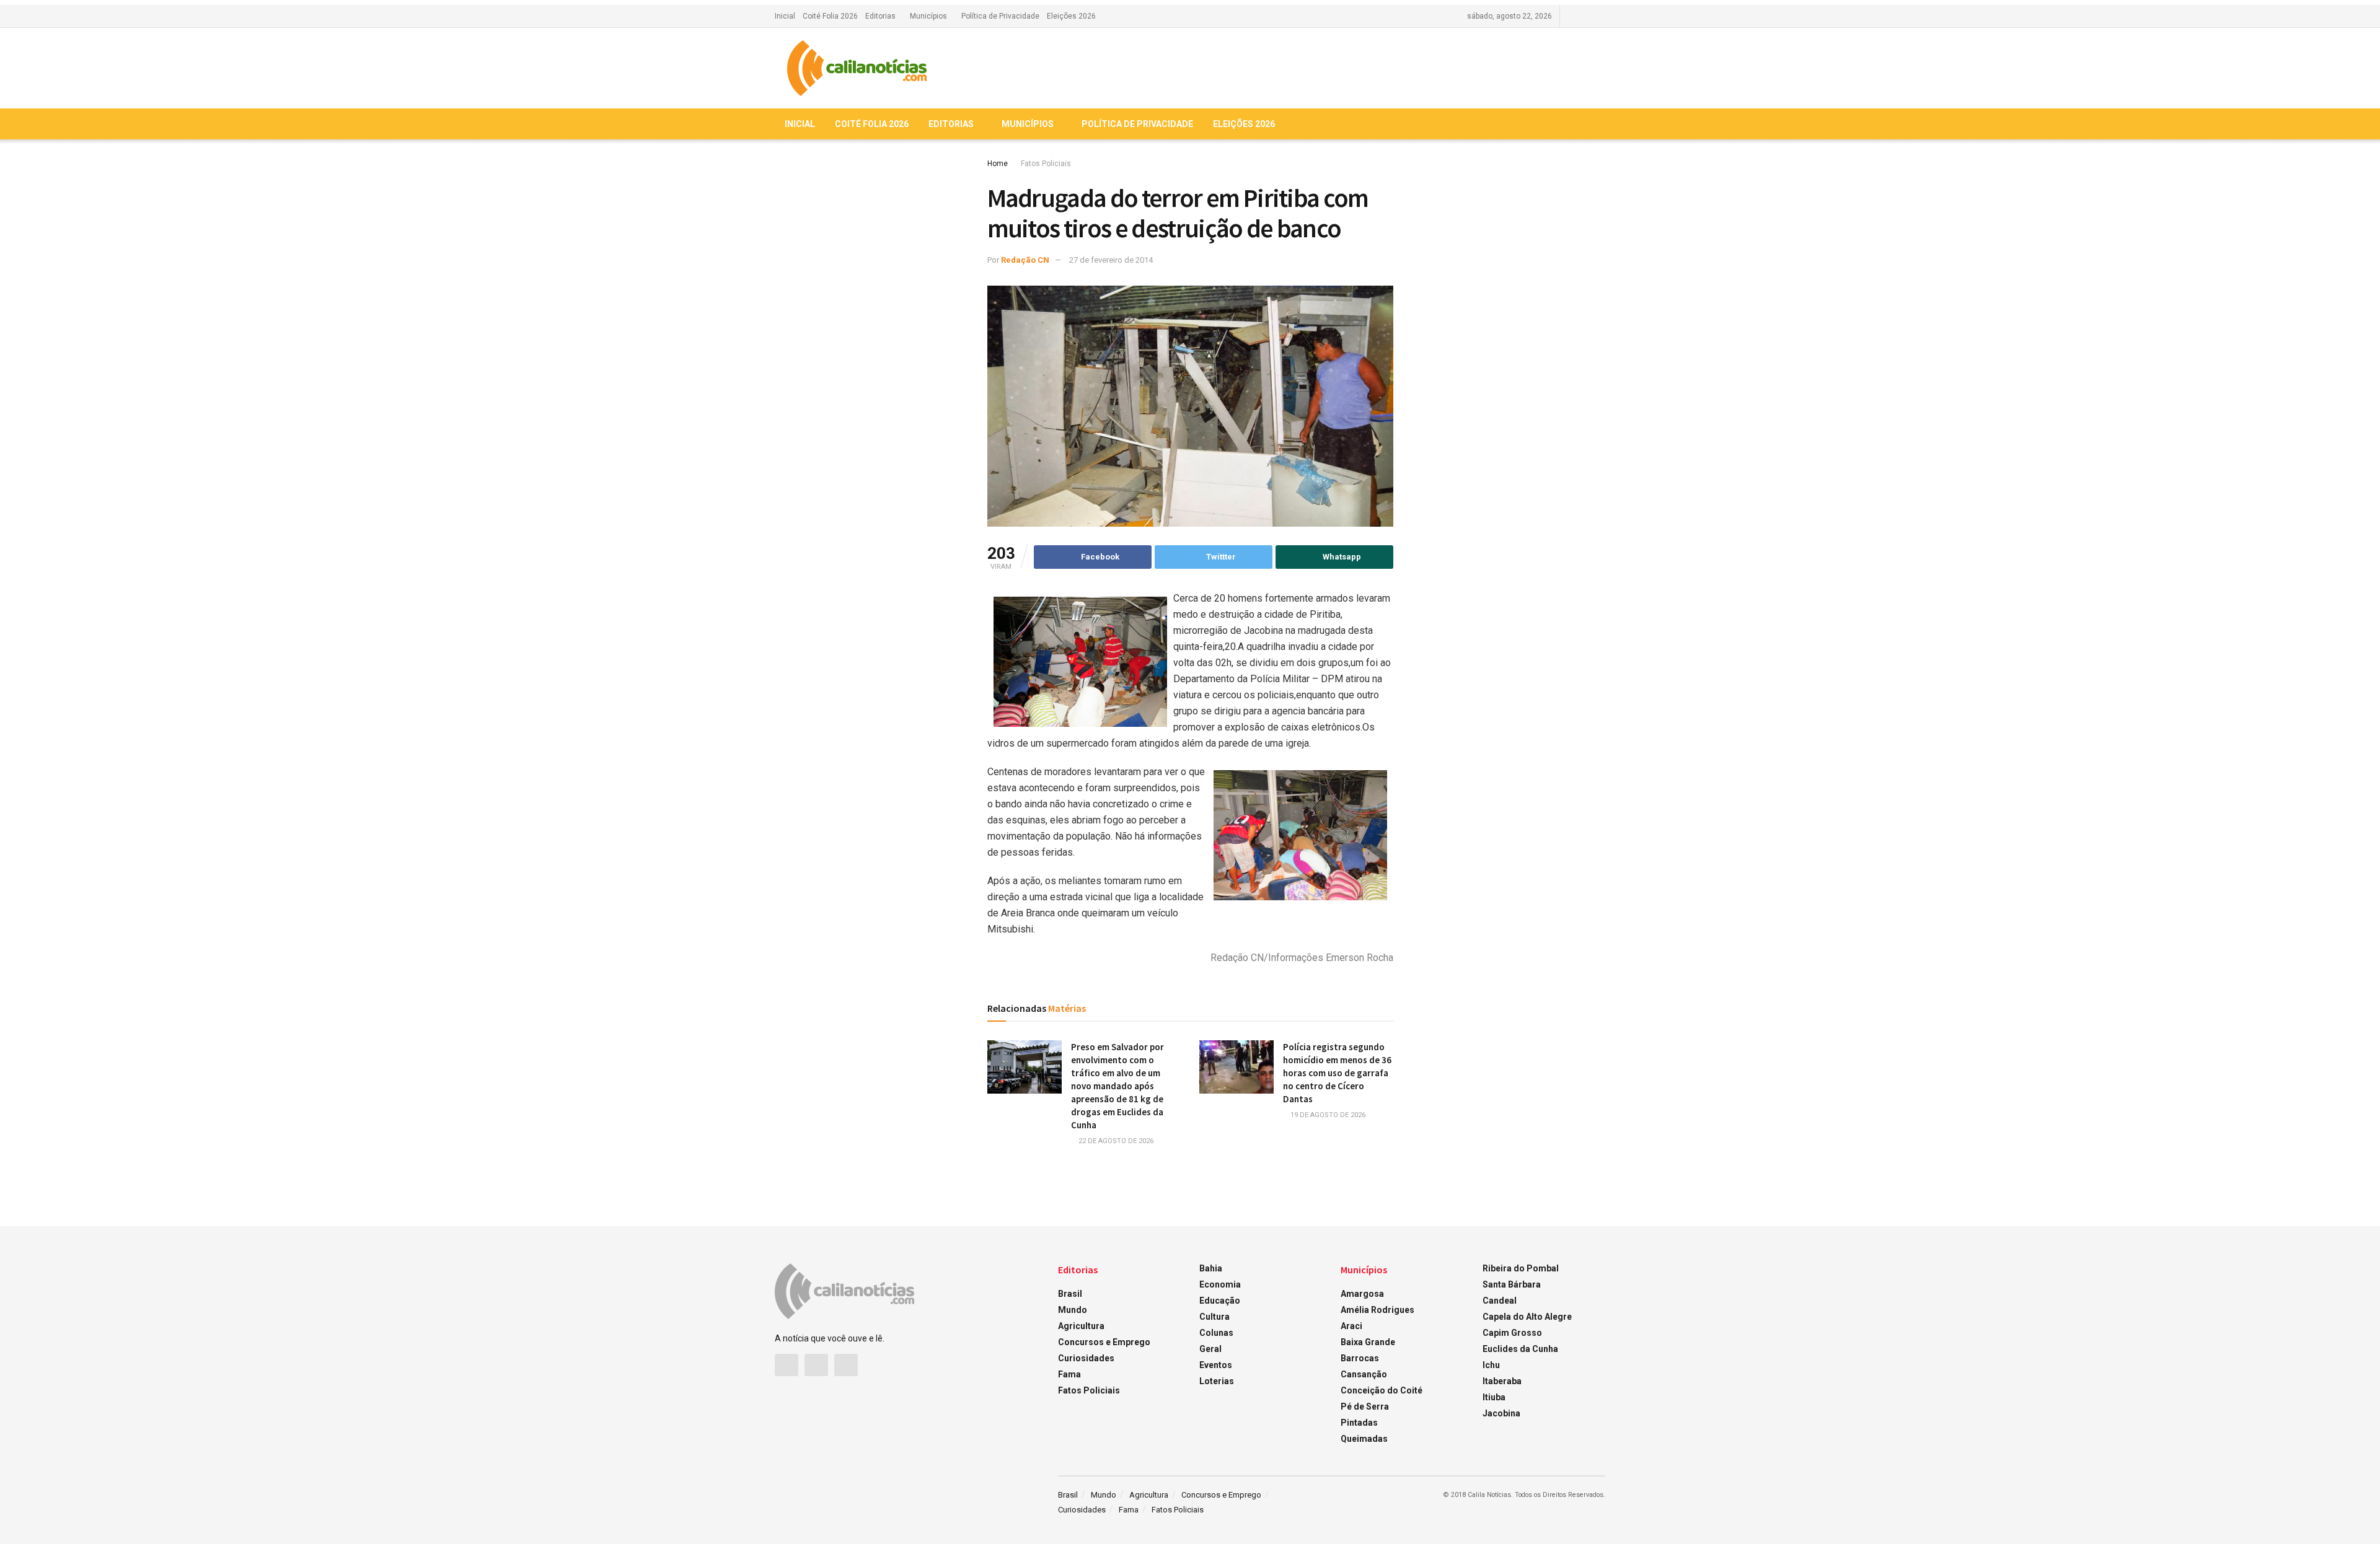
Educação (1220, 1301)
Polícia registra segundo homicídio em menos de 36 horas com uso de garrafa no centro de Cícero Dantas (1337, 1073)
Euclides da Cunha (1520, 1349)
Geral (1210, 1349)
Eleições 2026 (1071, 16)
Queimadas (1364, 1439)
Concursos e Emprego (1104, 1342)
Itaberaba (1502, 1381)
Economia (1220, 1284)
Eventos (1216, 1365)
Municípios (928, 16)
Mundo (1073, 1310)
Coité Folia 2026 (830, 16)
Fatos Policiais (1046, 164)
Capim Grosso (1512, 1333)
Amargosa (1362, 1294)
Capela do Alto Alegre (1527, 1317)
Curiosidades (1086, 1358)
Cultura (1214, 1317)
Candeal (1500, 1301)
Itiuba (1494, 1397)
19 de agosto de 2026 (1327, 1115)
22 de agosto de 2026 (1115, 1141)
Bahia (1211, 1268)
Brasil (1070, 1294)
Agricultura (1081, 1326)
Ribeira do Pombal (1521, 1268)
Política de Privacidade (1000, 16)
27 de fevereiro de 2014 (1111, 260)
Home (998, 164)
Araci (1351, 1326)
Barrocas (1360, 1358)
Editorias (880, 16)
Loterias (1217, 1381)
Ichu (1491, 1365)
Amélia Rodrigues (1377, 1310)
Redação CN (1025, 260)
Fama (1069, 1374)
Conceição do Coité (1382, 1390)
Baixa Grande (1368, 1342)
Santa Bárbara (1512, 1284)
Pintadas (1359, 1423)
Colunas (1216, 1333)
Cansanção (1364, 1374)
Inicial (785, 16)
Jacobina (1501, 1413)
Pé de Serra (1365, 1406)
